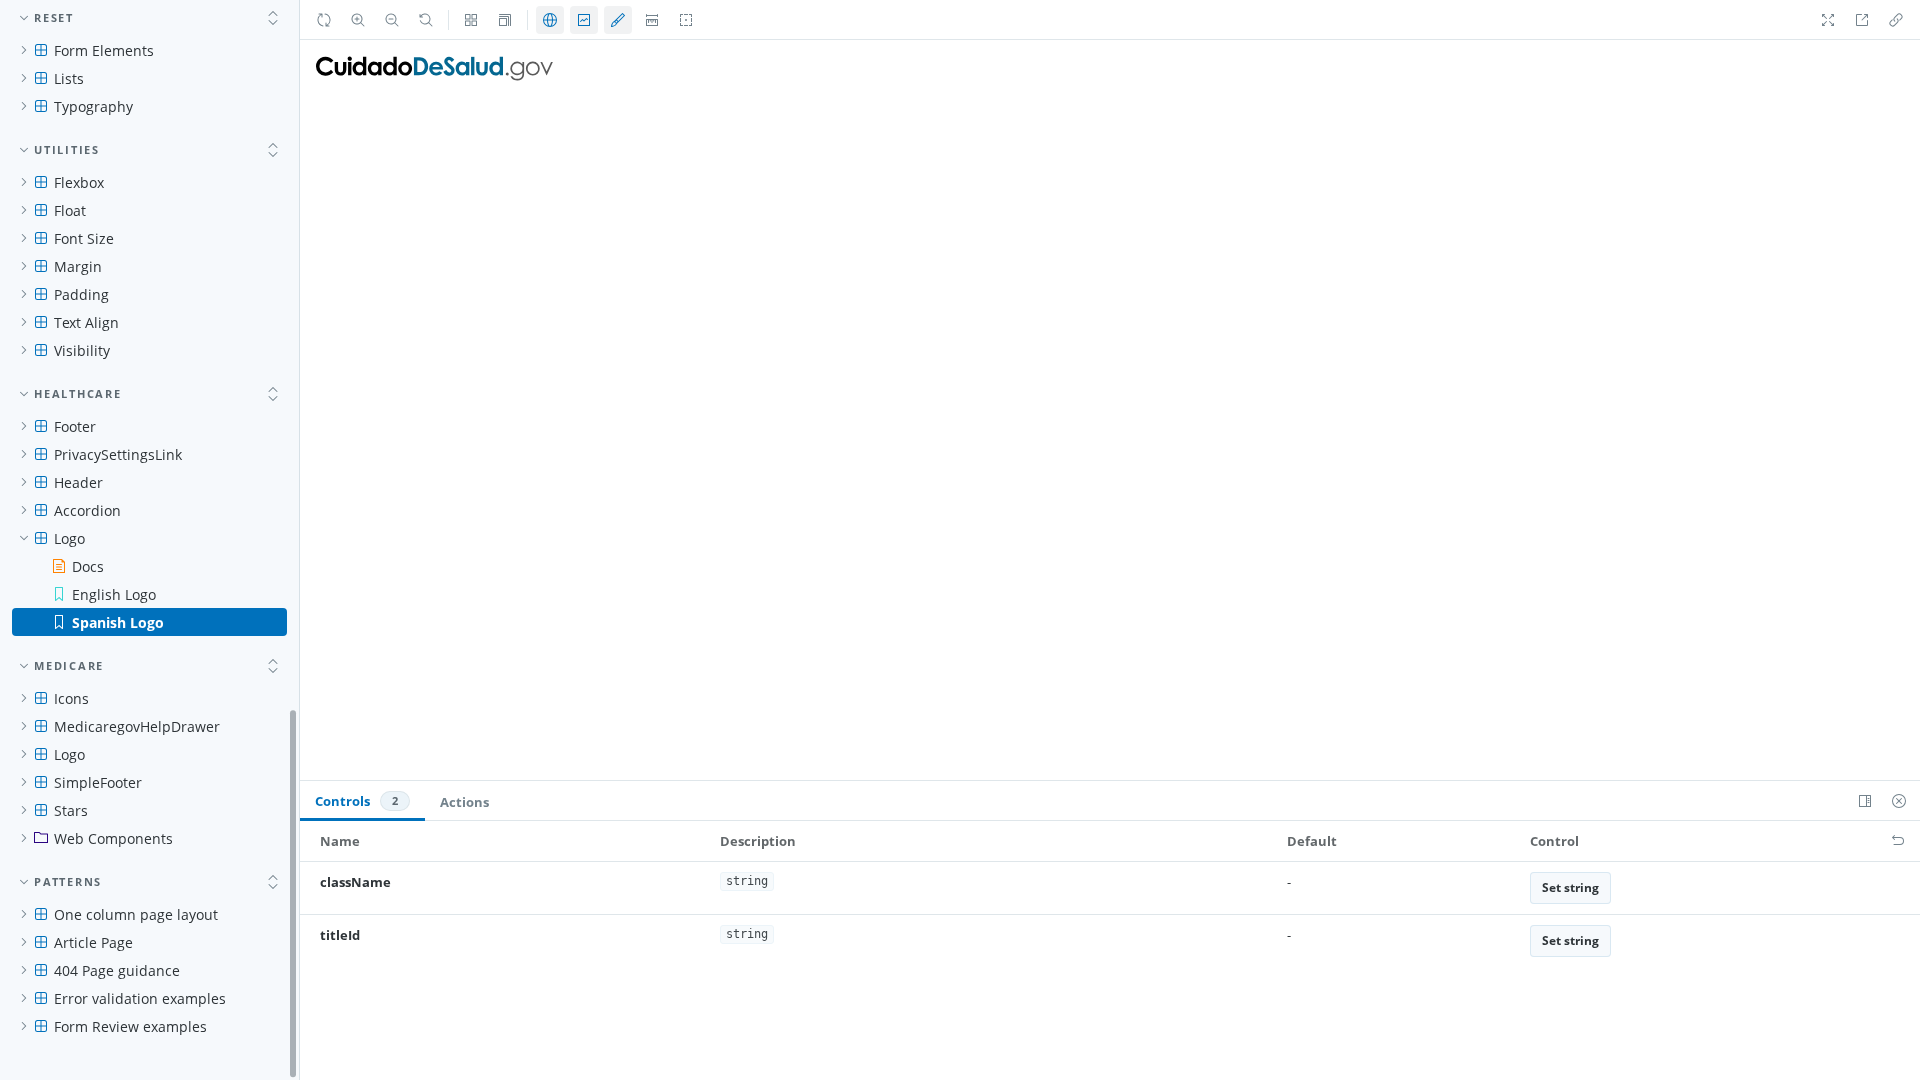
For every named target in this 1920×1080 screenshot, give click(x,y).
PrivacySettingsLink (118, 454)
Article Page (93, 942)
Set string (1570, 887)
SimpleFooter (98, 782)
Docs (88, 566)
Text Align (86, 322)
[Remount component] (324, 20)
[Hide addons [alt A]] (1899, 801)
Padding (81, 294)
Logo (69, 538)
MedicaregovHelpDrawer (137, 726)
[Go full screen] (1828, 20)
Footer (75, 426)
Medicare (69, 665)
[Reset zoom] (426, 20)
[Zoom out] (392, 20)
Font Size (84, 238)
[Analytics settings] (584, 20)
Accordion (87, 510)
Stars (71, 810)
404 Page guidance (117, 970)
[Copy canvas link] (1896, 20)
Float (70, 210)
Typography (93, 106)
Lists (69, 78)
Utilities (67, 149)
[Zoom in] (358, 20)
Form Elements (104, 50)
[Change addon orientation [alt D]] (1865, 801)
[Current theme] (618, 20)
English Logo (114, 594)
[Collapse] (273, 18)
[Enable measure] (652, 20)
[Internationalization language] (550, 20)
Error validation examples (140, 998)
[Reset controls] (1898, 841)
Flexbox (79, 182)
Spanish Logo (118, 622)
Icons (71, 698)
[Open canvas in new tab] (1862, 20)
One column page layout (136, 914)
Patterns (68, 881)
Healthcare (78, 393)
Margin (78, 266)
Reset (54, 17)
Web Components (113, 838)
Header (78, 482)
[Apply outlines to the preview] (686, 20)
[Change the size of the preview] (505, 20)
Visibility (82, 350)
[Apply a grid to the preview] (471, 20)
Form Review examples (130, 1026)
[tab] (362, 801)
